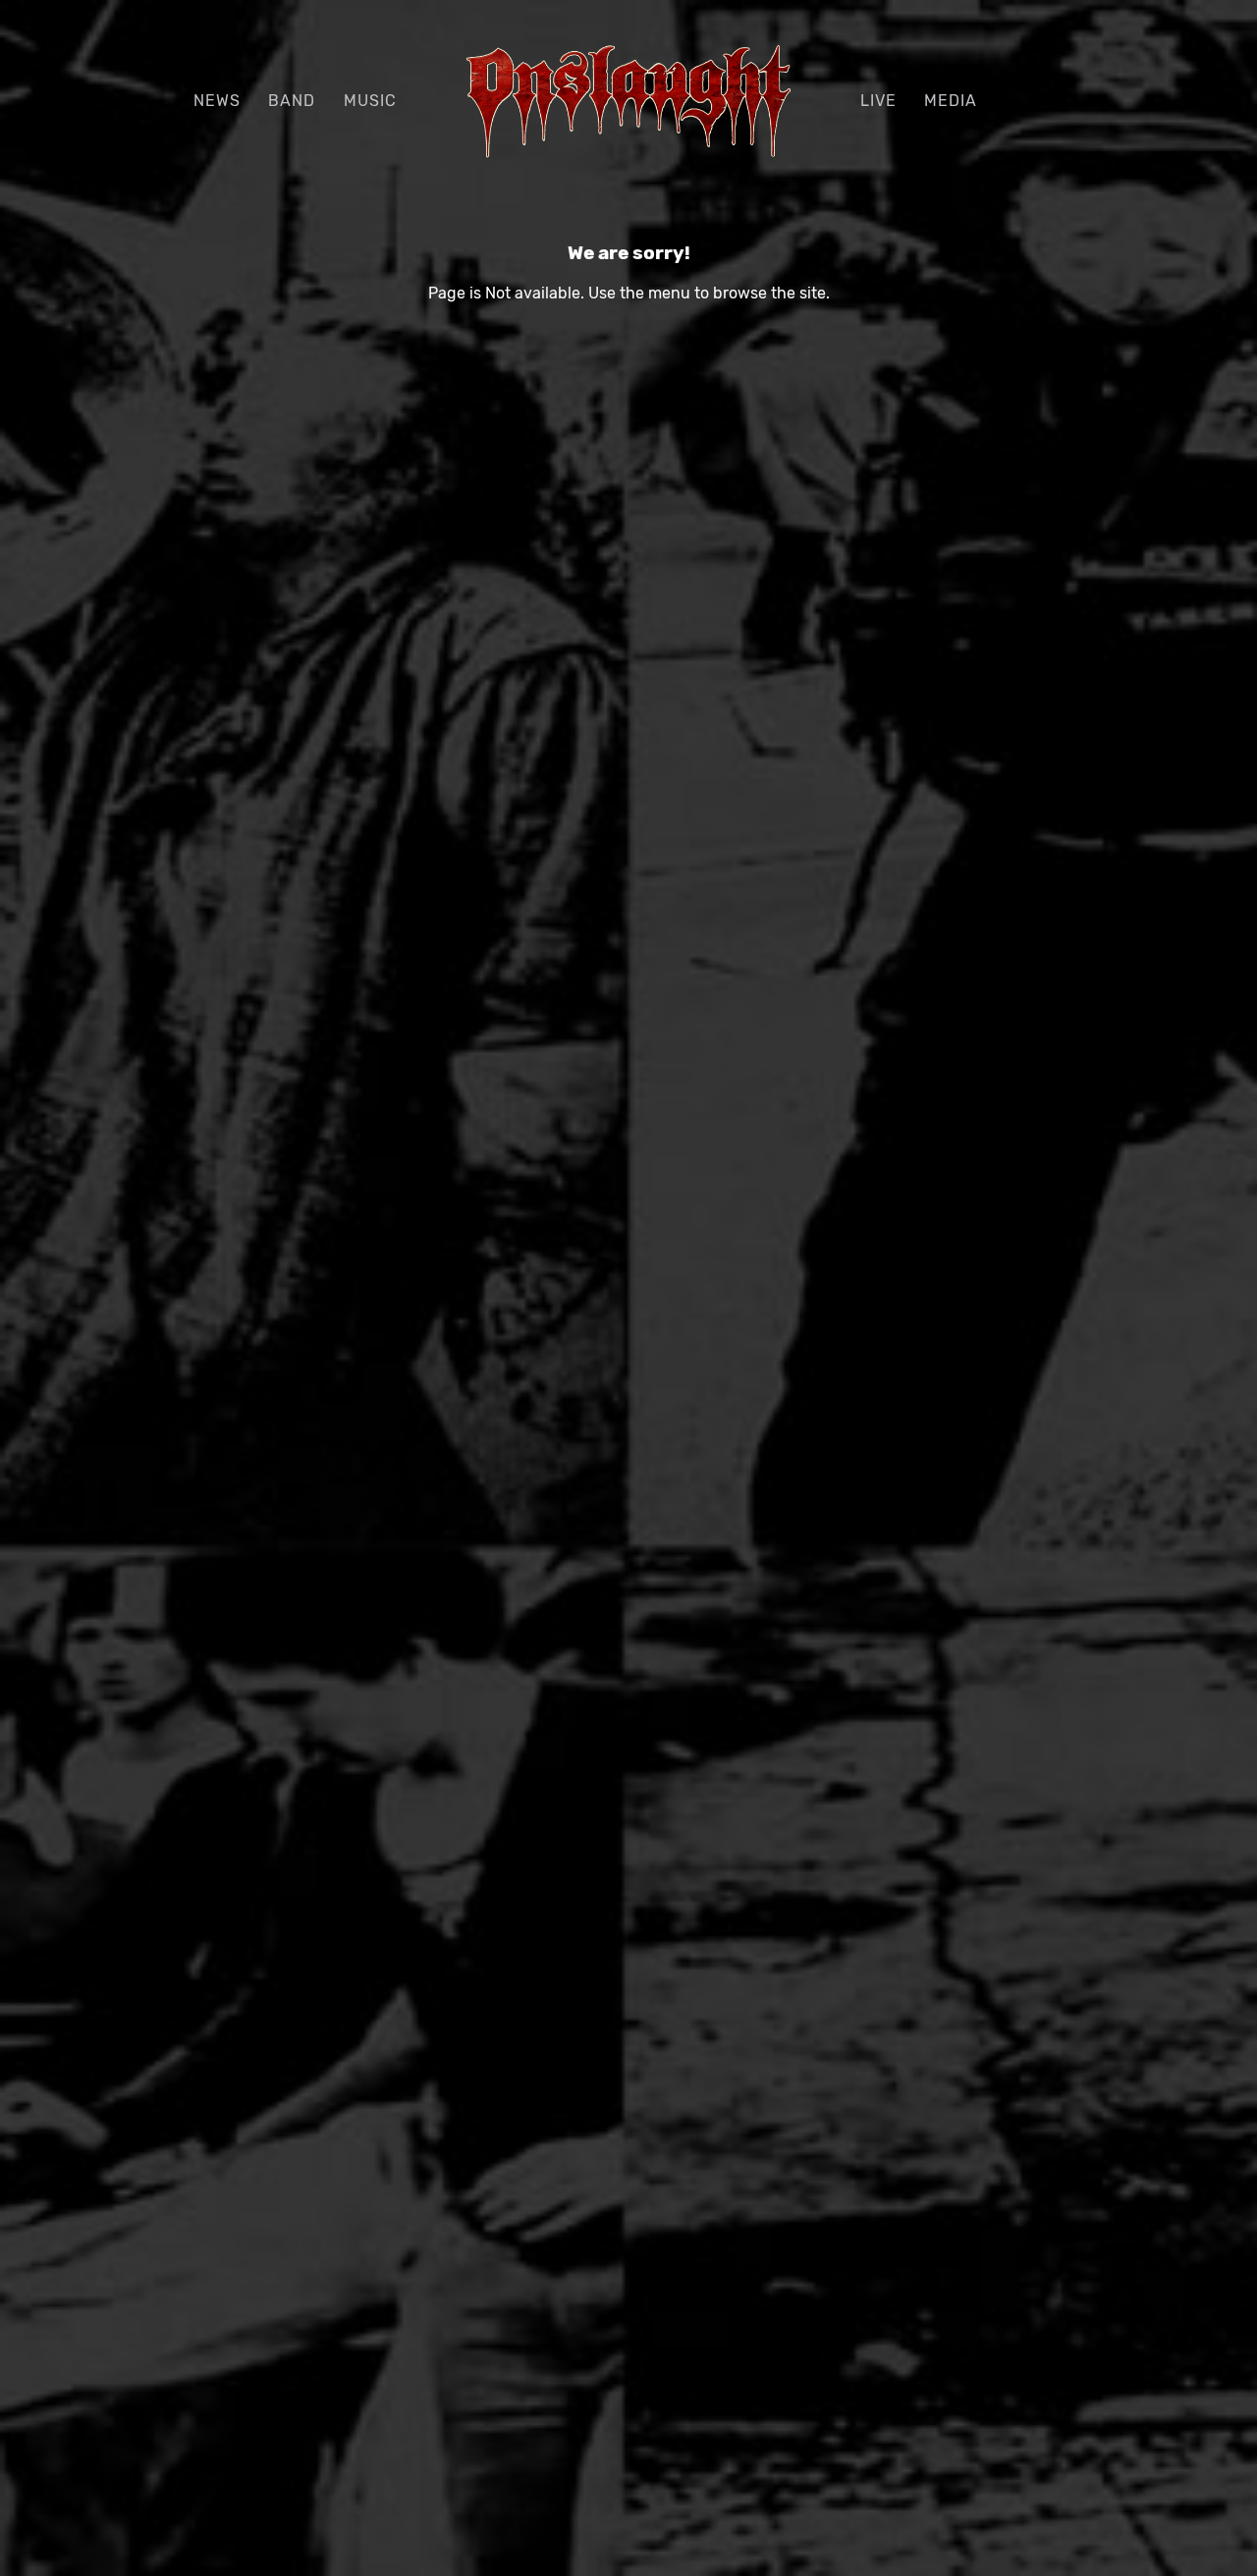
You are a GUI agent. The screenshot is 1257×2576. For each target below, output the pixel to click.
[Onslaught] (629, 100)
